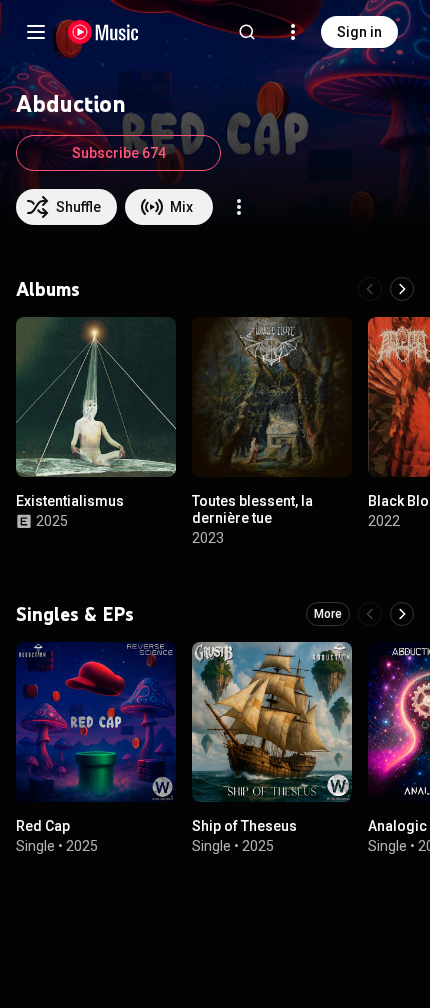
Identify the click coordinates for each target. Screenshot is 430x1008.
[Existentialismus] (96, 397)
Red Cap (43, 826)
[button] (144, 445)
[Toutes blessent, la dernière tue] (272, 397)
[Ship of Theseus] (272, 722)
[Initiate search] (247, 32)
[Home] (103, 32)
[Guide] (36, 32)
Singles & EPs (75, 614)
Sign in (359, 32)
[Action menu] (239, 207)
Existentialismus (70, 501)
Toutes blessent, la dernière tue (252, 509)
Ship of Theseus (244, 826)
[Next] (402, 289)
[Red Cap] (96, 722)
